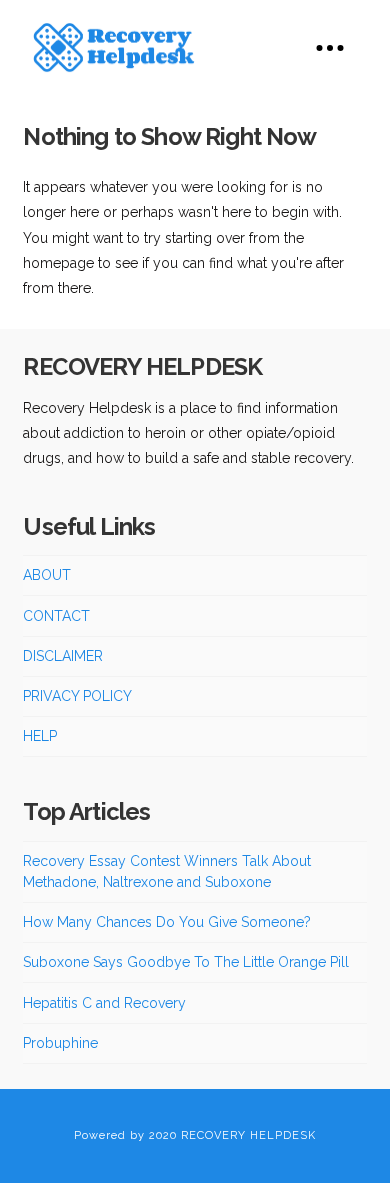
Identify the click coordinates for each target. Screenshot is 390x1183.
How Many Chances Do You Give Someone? (167, 922)
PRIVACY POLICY (77, 696)
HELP (40, 736)
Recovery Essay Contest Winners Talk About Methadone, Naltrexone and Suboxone (167, 871)
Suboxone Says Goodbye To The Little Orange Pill (186, 962)
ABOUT (47, 575)
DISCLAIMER (63, 656)
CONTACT (56, 616)
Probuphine (60, 1043)
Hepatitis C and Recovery (104, 1003)
